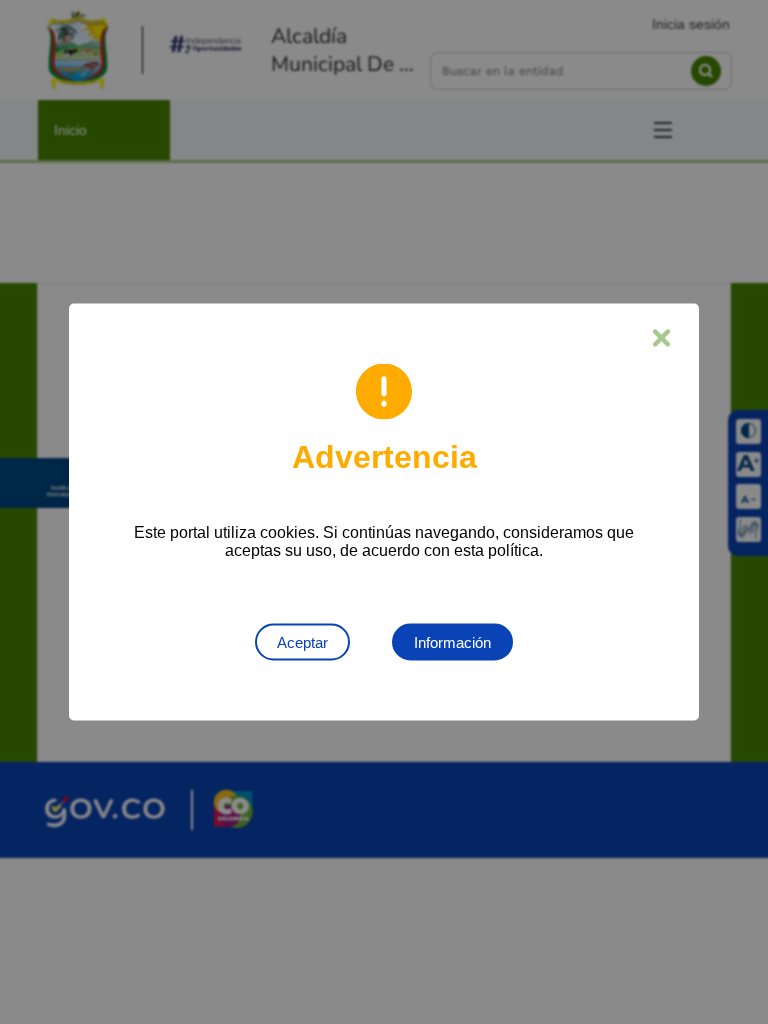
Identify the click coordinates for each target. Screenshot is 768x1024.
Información (452, 642)
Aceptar (302, 642)
